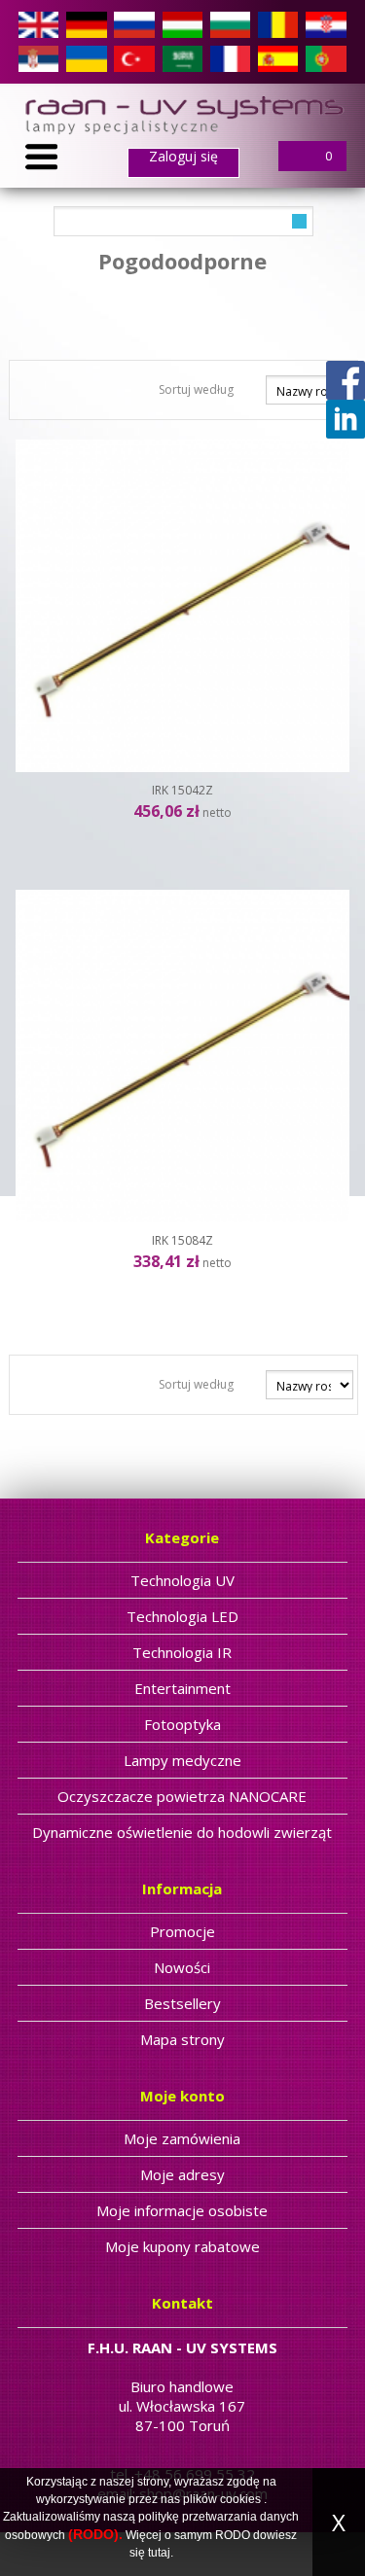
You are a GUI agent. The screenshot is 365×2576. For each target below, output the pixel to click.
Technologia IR (182, 1652)
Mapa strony (182, 2039)
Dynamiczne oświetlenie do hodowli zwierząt (182, 1832)
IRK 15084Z (182, 1240)
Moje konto (182, 2096)
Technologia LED (182, 1616)
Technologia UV (182, 1580)
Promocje (182, 1931)
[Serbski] (38, 57)
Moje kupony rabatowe (182, 2246)
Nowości (182, 1967)
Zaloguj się (183, 157)
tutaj (159, 2553)
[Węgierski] (182, 23)
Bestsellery (182, 2003)
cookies (240, 2499)
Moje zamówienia (182, 2138)
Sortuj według (196, 389)
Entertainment (182, 1688)
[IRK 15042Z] (182, 606)
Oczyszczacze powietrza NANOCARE (182, 1796)
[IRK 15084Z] (182, 1056)
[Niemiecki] (86, 23)
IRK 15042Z (182, 790)
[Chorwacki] (326, 23)
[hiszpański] (278, 57)
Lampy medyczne (182, 1760)
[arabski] (182, 57)
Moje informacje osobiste (182, 2210)
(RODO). (95, 2534)
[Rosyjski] (134, 23)
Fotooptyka (182, 1724)
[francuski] (230, 57)
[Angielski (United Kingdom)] (38, 23)
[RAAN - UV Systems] (182, 114)
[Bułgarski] (230, 23)
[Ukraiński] (86, 57)
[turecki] (134, 57)
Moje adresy (182, 2174)
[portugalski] (326, 57)
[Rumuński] (278, 23)
